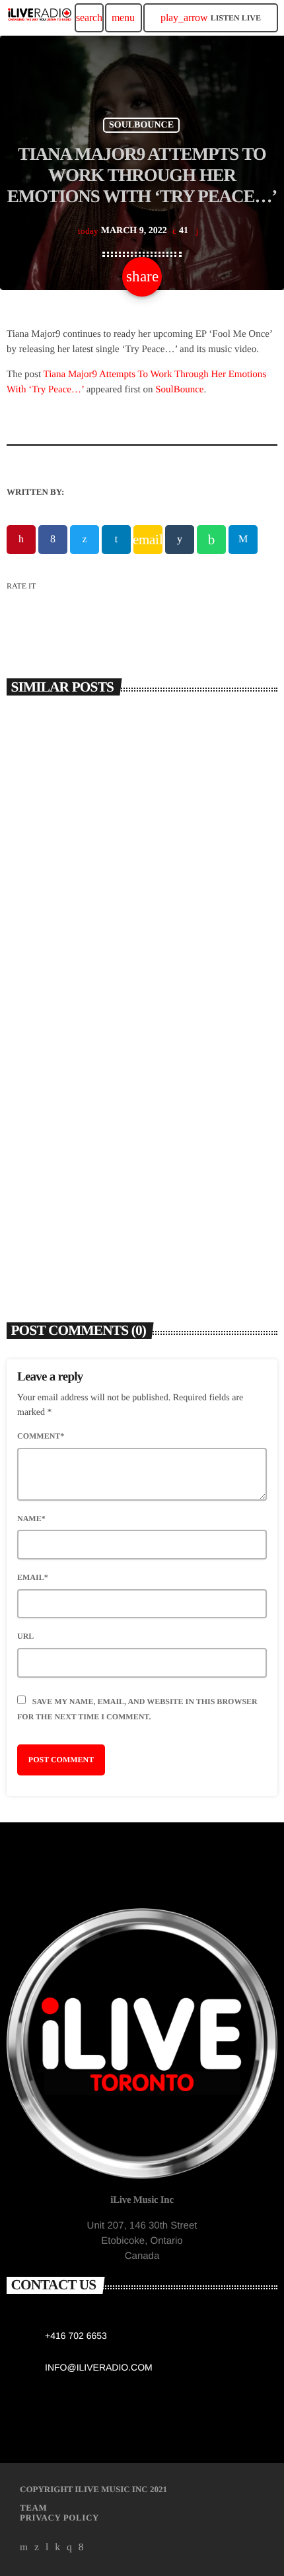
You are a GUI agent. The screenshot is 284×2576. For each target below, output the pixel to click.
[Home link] (40, 18)
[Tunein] (47, 2548)
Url (25, 1636)
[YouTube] (24, 2548)
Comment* (41, 1436)
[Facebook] (81, 2548)
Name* (31, 1519)
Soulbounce (141, 125)
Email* (33, 1577)
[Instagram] (69, 2548)
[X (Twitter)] (37, 2548)
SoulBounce (179, 390)
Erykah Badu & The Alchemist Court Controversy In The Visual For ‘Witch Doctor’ (134, 1214)
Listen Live (211, 18)
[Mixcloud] (57, 2548)
